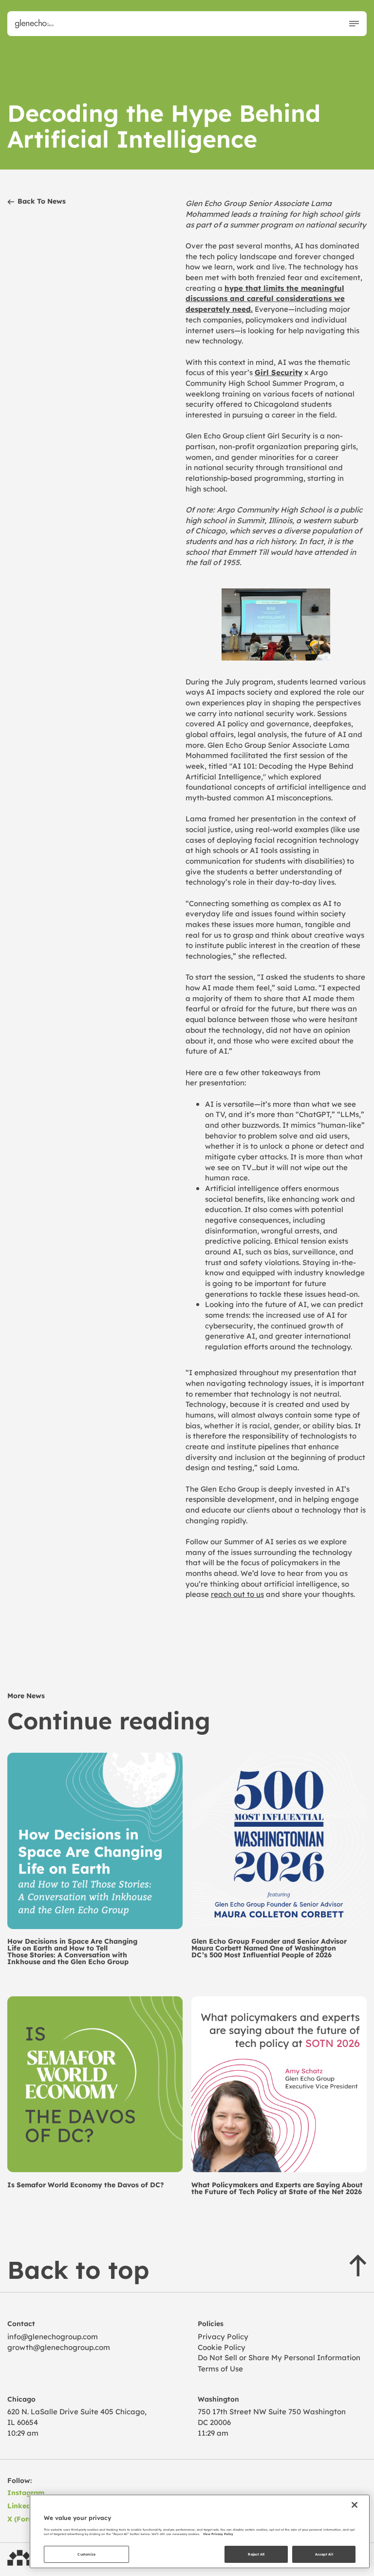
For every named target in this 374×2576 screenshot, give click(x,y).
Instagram (26, 2492)
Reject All (256, 2554)
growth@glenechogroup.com (59, 2347)
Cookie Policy (222, 2347)
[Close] (355, 2505)
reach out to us (237, 1594)
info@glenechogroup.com (53, 2336)
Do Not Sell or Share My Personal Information (279, 2357)
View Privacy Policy (218, 2534)
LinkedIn (23, 2506)
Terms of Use (220, 2368)
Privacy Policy (223, 2336)
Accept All (324, 2554)
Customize (86, 2554)
